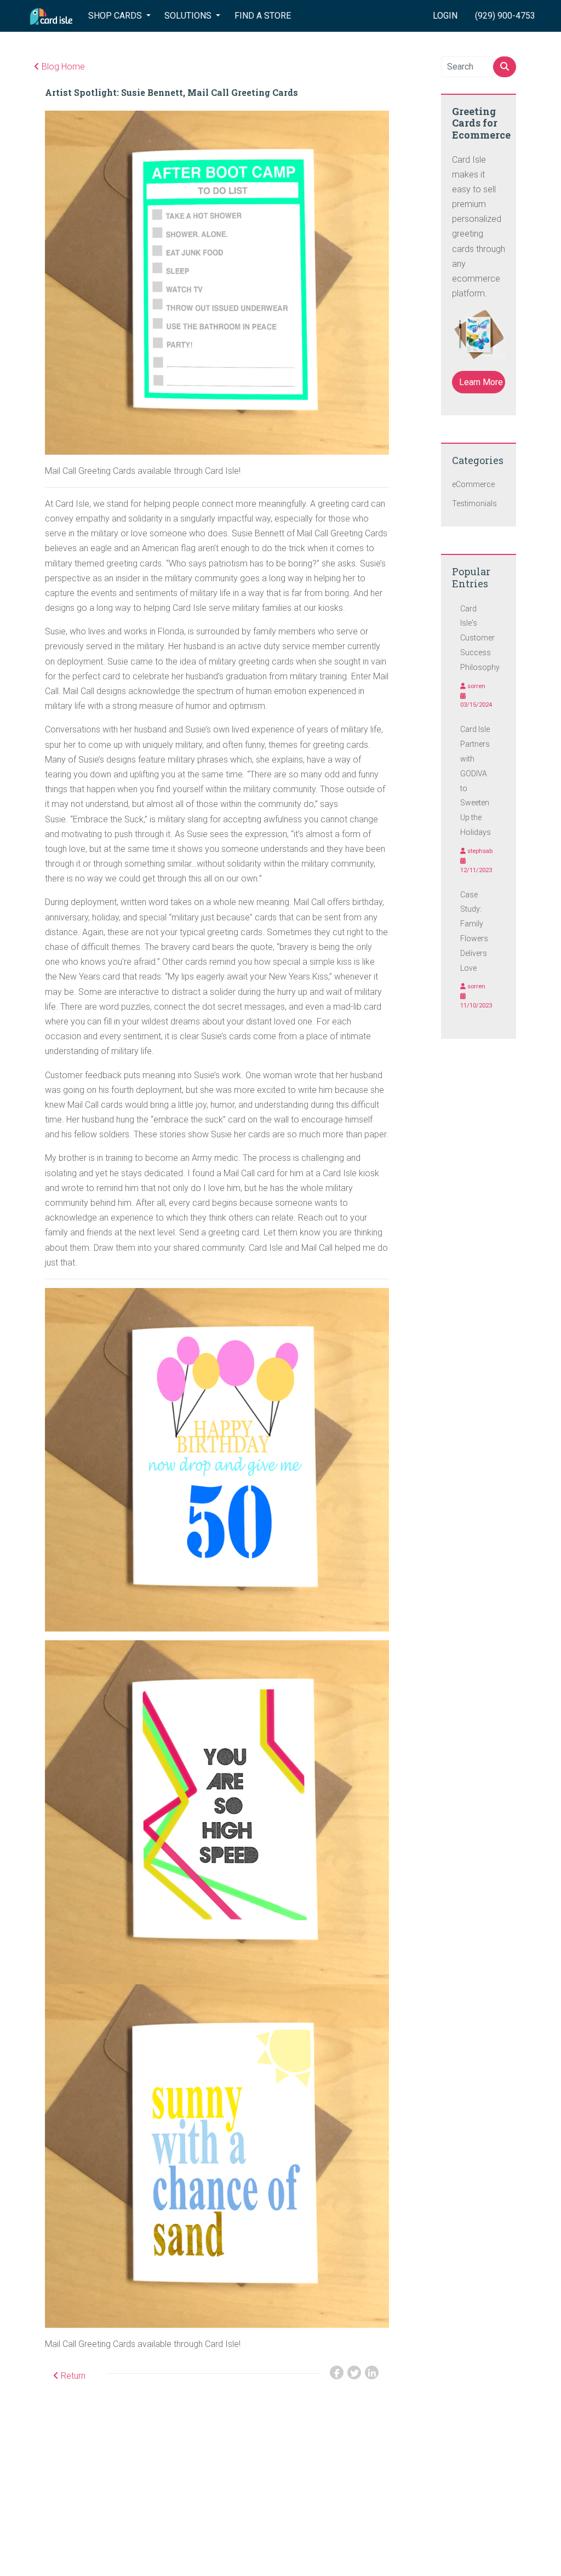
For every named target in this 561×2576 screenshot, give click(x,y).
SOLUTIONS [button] (189, 16)
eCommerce (473, 484)
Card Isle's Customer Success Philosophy (480, 638)
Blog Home (62, 67)
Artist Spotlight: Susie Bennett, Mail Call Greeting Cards (171, 92)
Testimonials (474, 503)
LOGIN (445, 16)
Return (72, 2376)
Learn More (481, 382)
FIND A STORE (263, 16)
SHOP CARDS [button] (116, 16)
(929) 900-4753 (505, 16)
